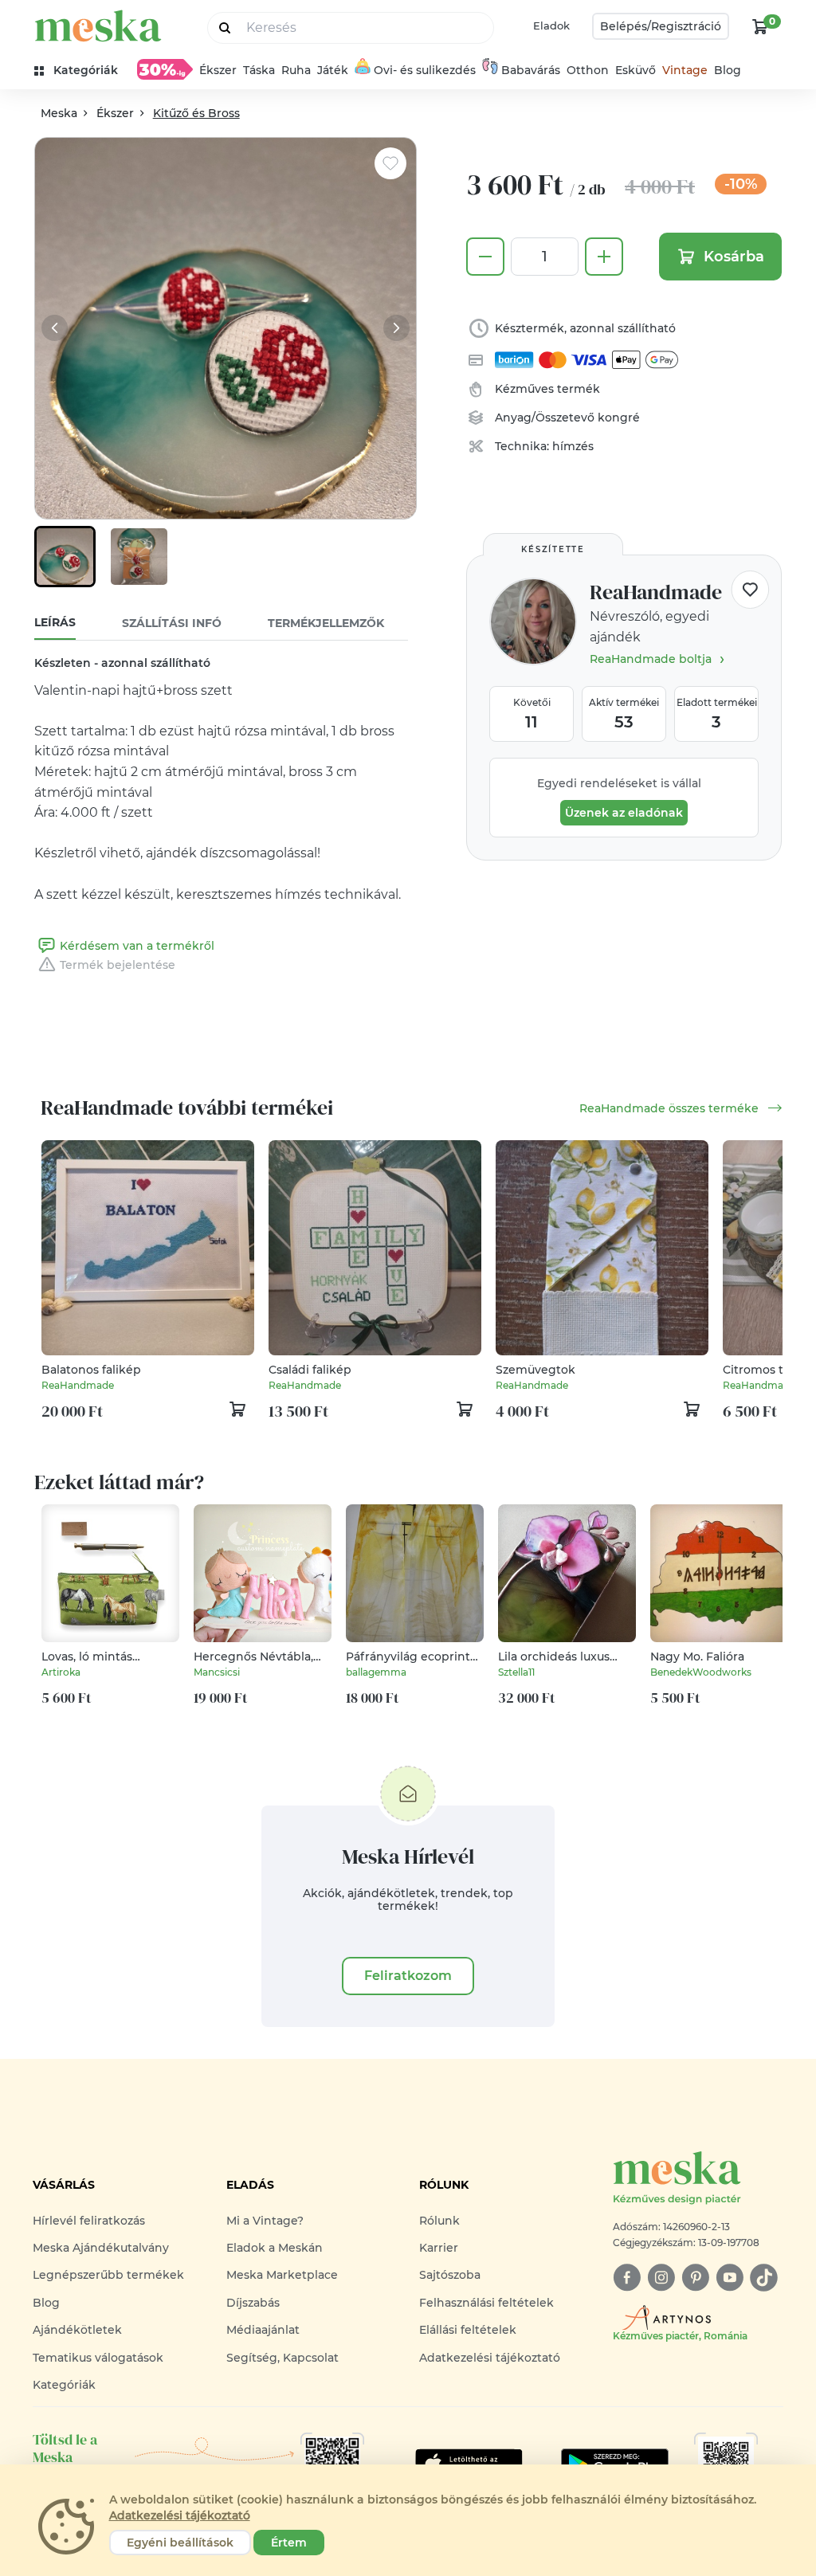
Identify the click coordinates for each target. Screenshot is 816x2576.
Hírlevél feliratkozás (89, 2221)
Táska (259, 70)
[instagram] (661, 2278)
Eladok (551, 25)
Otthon (588, 70)
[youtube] (730, 2278)
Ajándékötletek (77, 2330)
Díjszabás (253, 2303)
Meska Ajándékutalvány (101, 2248)
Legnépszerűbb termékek (108, 2275)
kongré (619, 418)
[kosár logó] (760, 26)
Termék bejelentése (118, 965)
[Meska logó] (98, 26)
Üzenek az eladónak (624, 813)
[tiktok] (764, 2278)
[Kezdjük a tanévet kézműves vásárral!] (165, 69)
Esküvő (636, 70)
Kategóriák (64, 2385)
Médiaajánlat (263, 2330)
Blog (728, 70)
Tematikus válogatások (98, 2358)
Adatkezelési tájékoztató (490, 2358)
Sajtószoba (450, 2275)
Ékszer (218, 70)
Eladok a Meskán (275, 2248)
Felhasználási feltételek (486, 2303)
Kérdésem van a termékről (137, 946)
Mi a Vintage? (265, 2221)
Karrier (439, 2248)
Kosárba (734, 257)
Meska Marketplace (282, 2275)
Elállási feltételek (468, 2330)
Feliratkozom (408, 1976)
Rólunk (439, 2221)
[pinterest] (695, 2278)
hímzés (573, 446)
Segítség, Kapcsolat (282, 2358)
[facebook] (627, 2278)
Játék (333, 70)
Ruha (296, 70)
